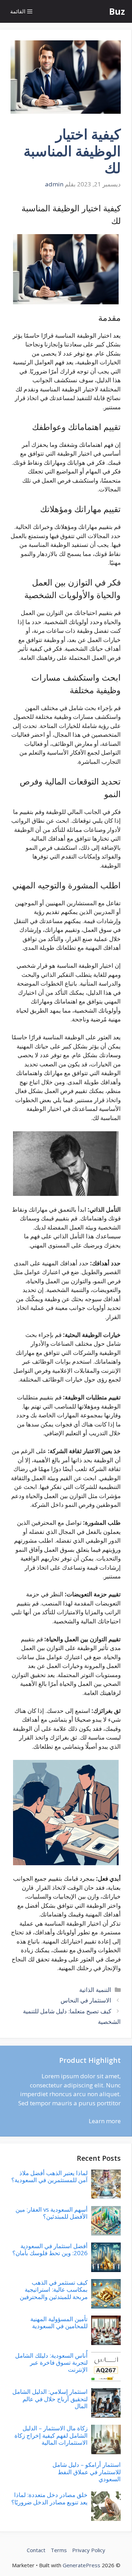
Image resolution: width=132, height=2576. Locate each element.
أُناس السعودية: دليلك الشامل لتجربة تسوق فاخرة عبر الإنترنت (51, 2363)
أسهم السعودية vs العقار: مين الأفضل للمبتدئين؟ (52, 2213)
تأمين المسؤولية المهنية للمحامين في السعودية (59, 2322)
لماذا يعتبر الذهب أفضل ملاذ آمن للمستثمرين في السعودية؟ (49, 2176)
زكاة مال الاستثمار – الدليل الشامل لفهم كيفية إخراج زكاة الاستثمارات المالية (51, 2435)
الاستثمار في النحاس (86, 2000)
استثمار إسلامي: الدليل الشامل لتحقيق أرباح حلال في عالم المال (50, 2399)
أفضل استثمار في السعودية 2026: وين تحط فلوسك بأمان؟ (50, 2249)
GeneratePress (81, 2565)
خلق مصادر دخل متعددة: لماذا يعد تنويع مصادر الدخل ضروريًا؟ (49, 2498)
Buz (117, 11)
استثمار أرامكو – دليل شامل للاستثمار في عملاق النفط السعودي (87, 2472)
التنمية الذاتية (95, 1990)
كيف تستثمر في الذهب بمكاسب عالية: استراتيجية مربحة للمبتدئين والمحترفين (54, 2290)
